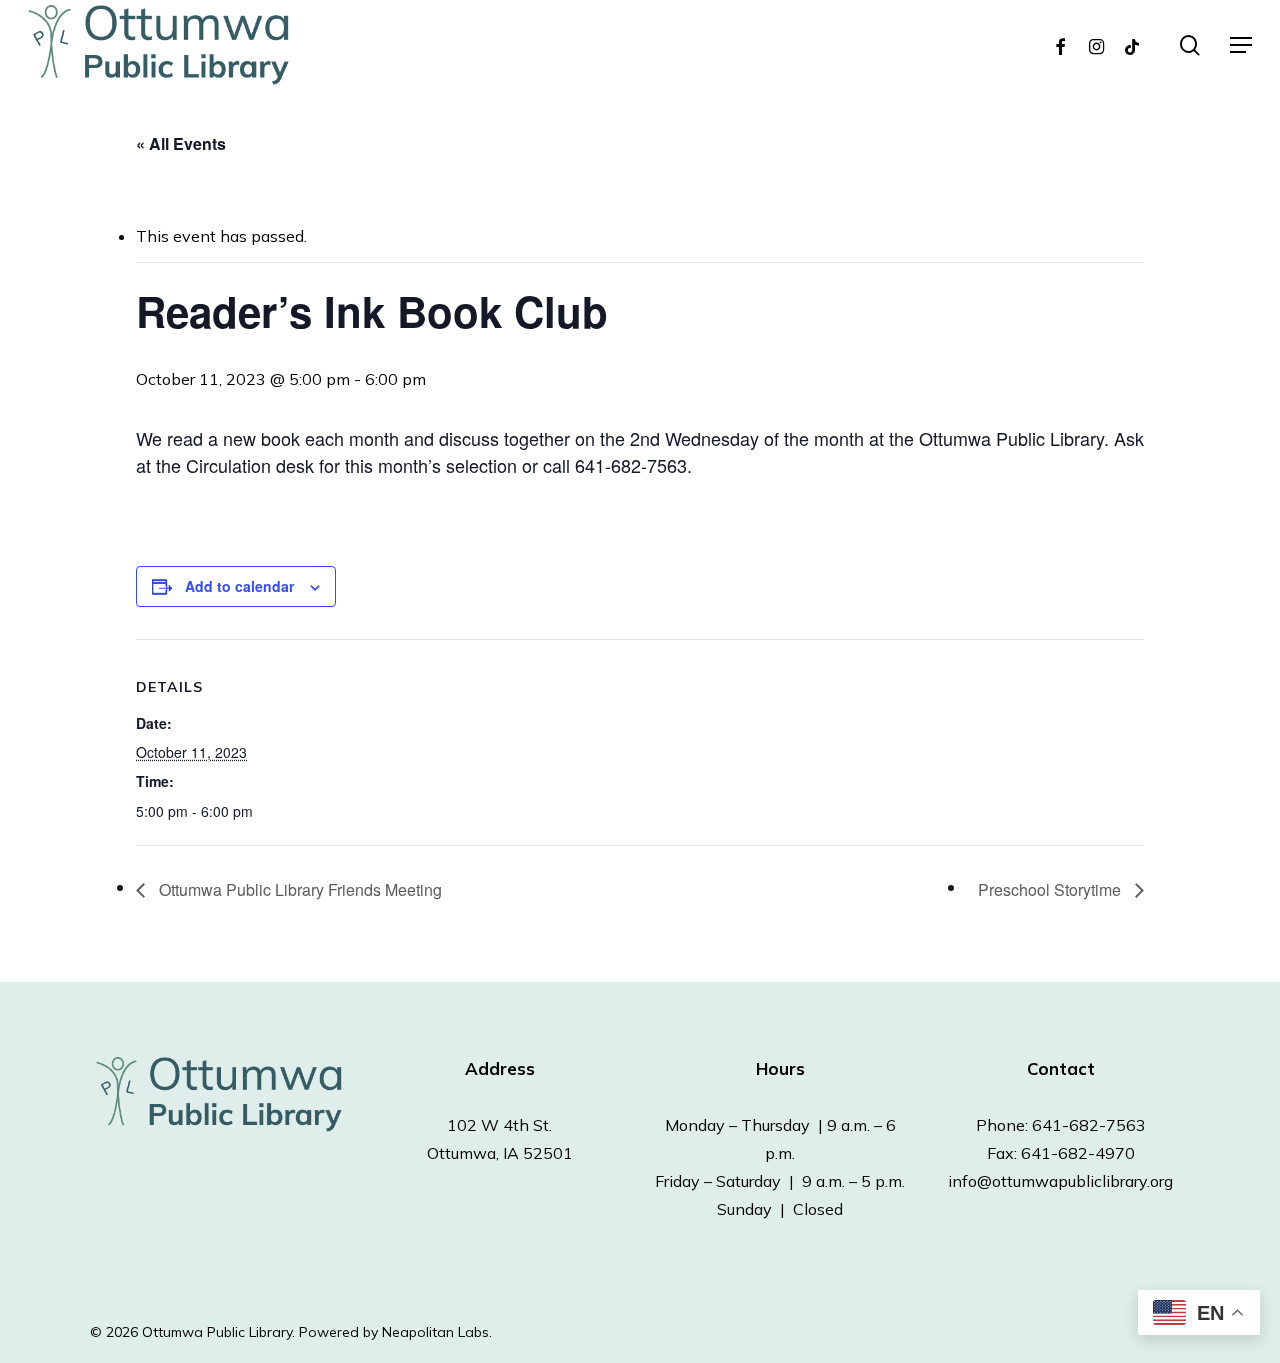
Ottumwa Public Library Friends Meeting (298, 889)
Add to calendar (239, 586)
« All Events (181, 143)
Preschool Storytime (1051, 889)
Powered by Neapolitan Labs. (395, 1332)
